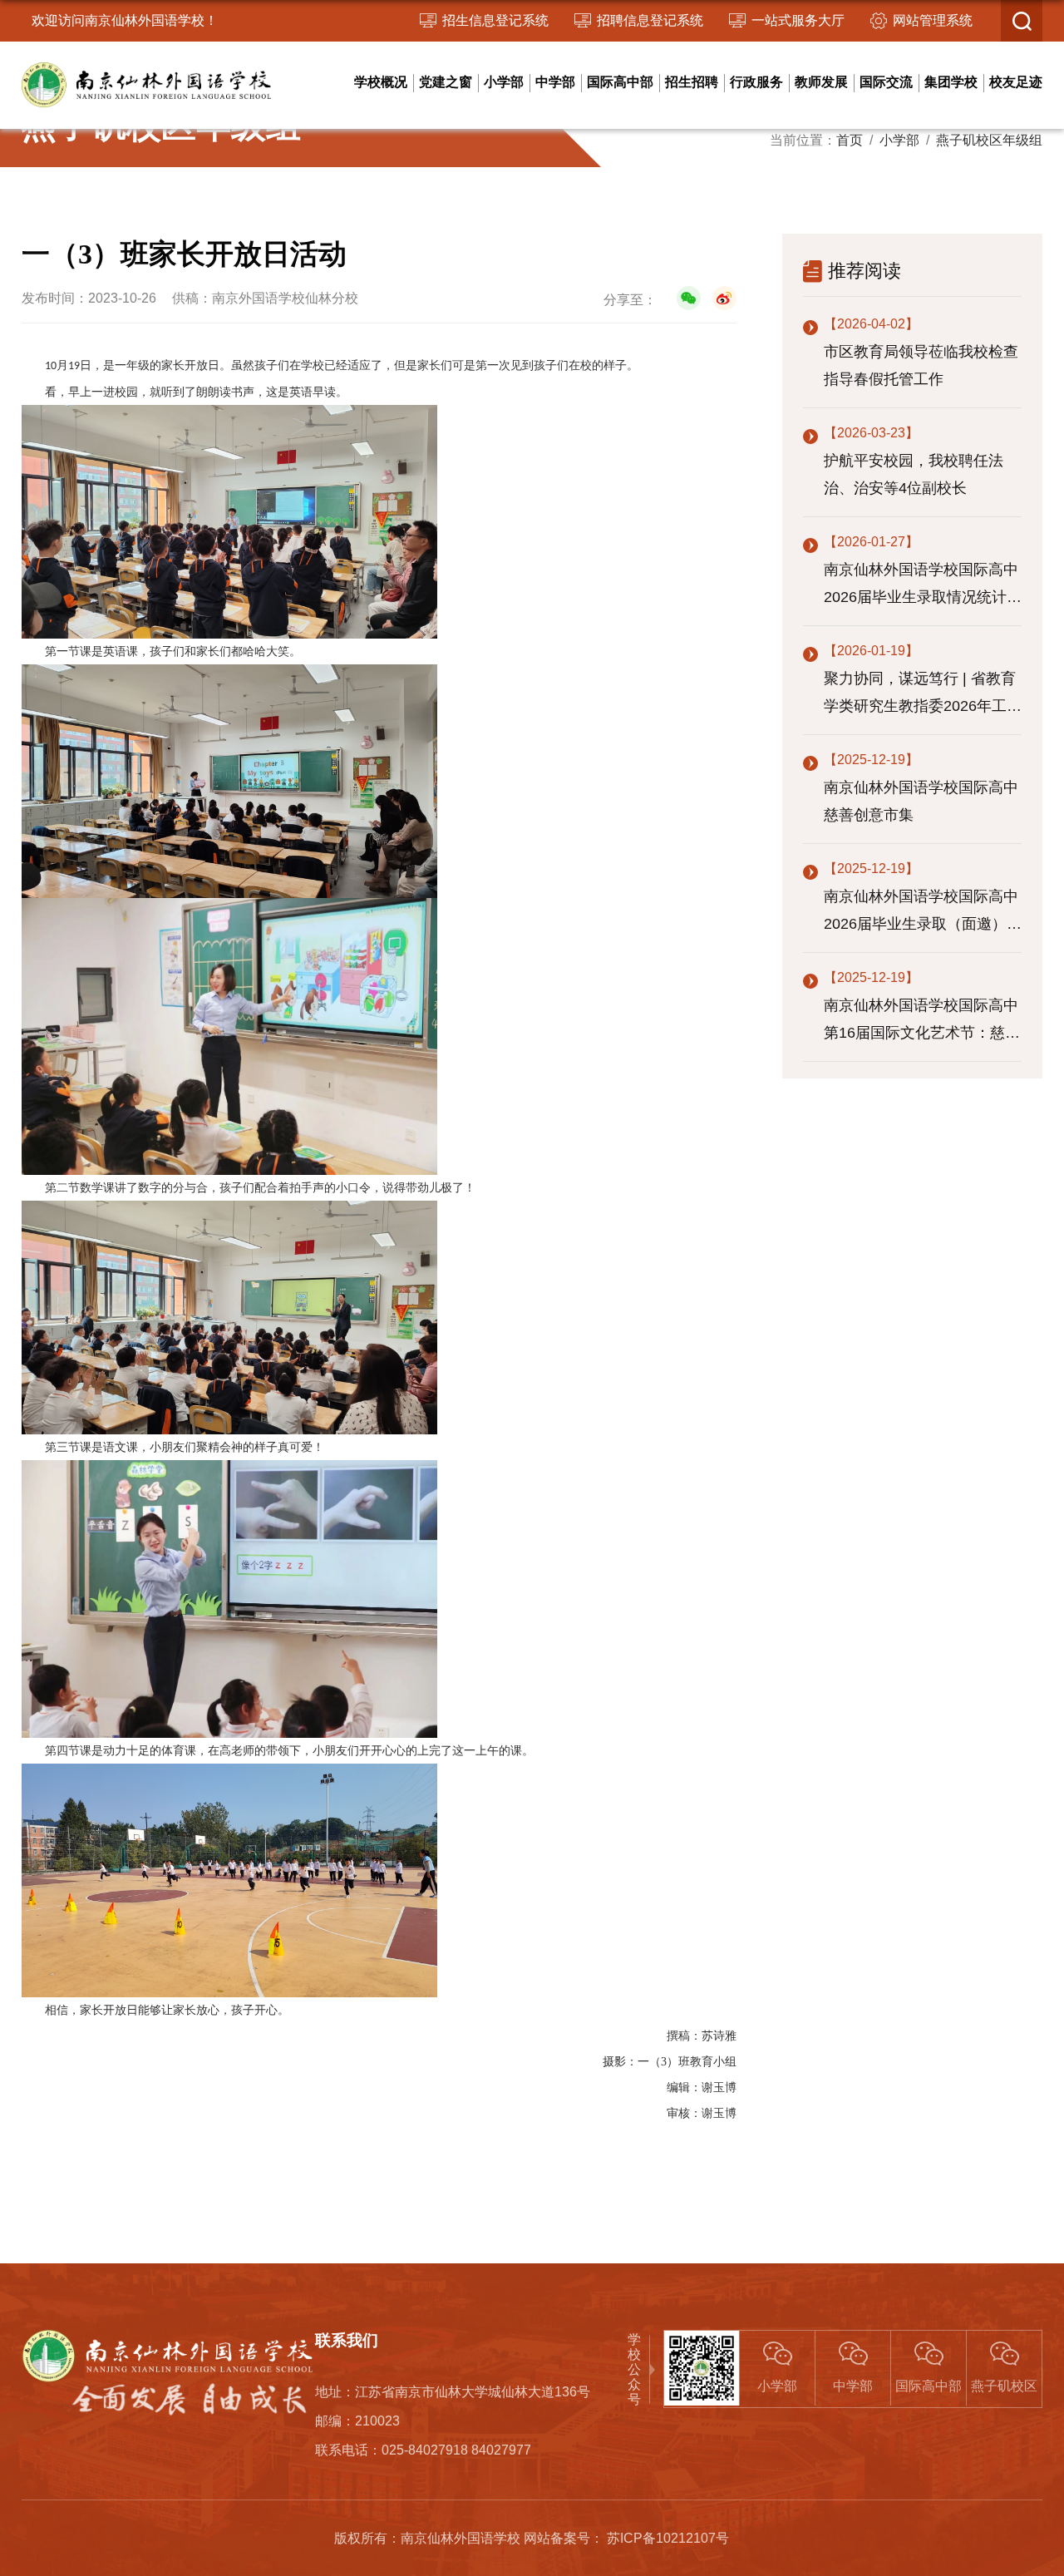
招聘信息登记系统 (650, 20)
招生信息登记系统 (495, 20)
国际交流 (886, 82)
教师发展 (821, 82)
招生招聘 (692, 82)
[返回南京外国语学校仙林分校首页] (146, 69)
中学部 (555, 82)
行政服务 (756, 82)
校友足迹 (1016, 82)
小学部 (504, 82)
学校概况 (381, 82)
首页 (850, 140)
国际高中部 (620, 82)
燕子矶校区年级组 (989, 140)
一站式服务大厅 (798, 20)
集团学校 (951, 82)
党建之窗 (446, 82)
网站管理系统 (933, 20)
